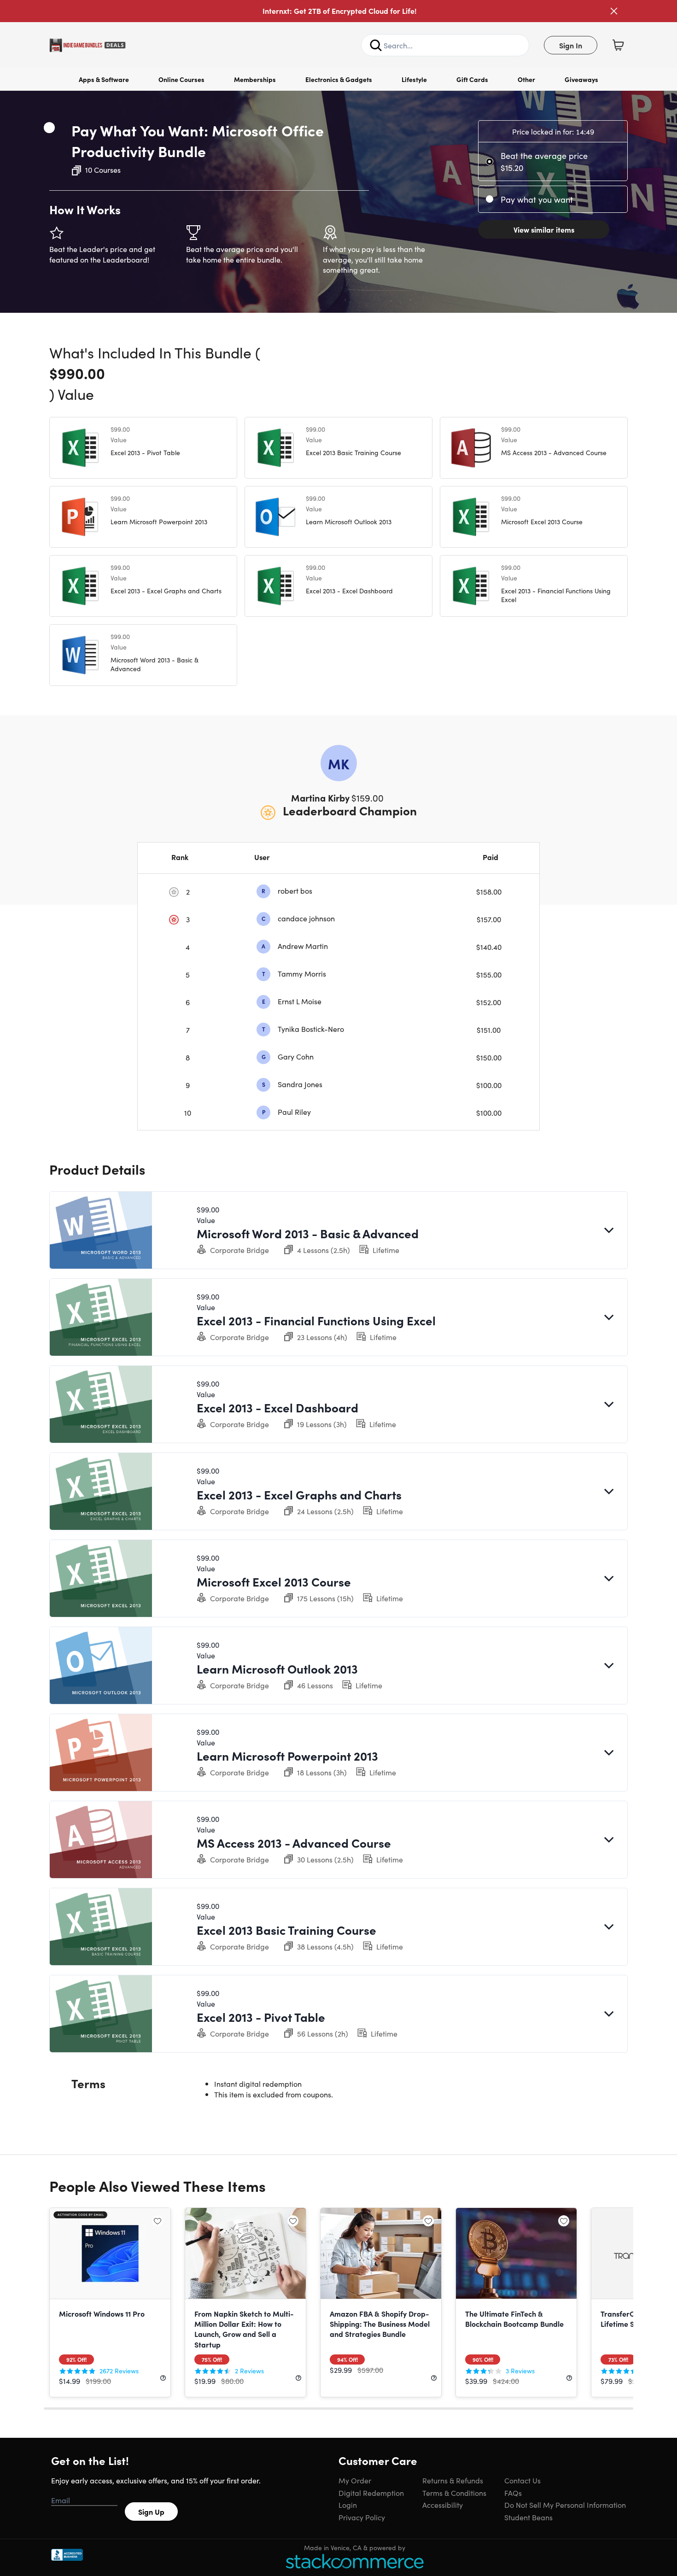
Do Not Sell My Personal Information (565, 2505)
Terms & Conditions (454, 2493)
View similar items (544, 229)
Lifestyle (414, 79)
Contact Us (522, 2480)
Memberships (255, 79)
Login (348, 2505)
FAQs (513, 2493)
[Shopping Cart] (618, 45)
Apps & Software (104, 79)
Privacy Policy (362, 2517)
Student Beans (528, 2517)
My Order (355, 2480)
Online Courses (181, 79)
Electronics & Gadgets (339, 79)
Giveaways (581, 79)
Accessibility (443, 2505)
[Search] (376, 45)
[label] (491, 162)
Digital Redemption (371, 2493)
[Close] (614, 11)
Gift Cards (472, 79)
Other (526, 79)
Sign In (571, 45)
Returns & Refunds (453, 2480)
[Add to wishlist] (49, 128)
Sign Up (151, 2512)
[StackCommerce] (355, 2561)
